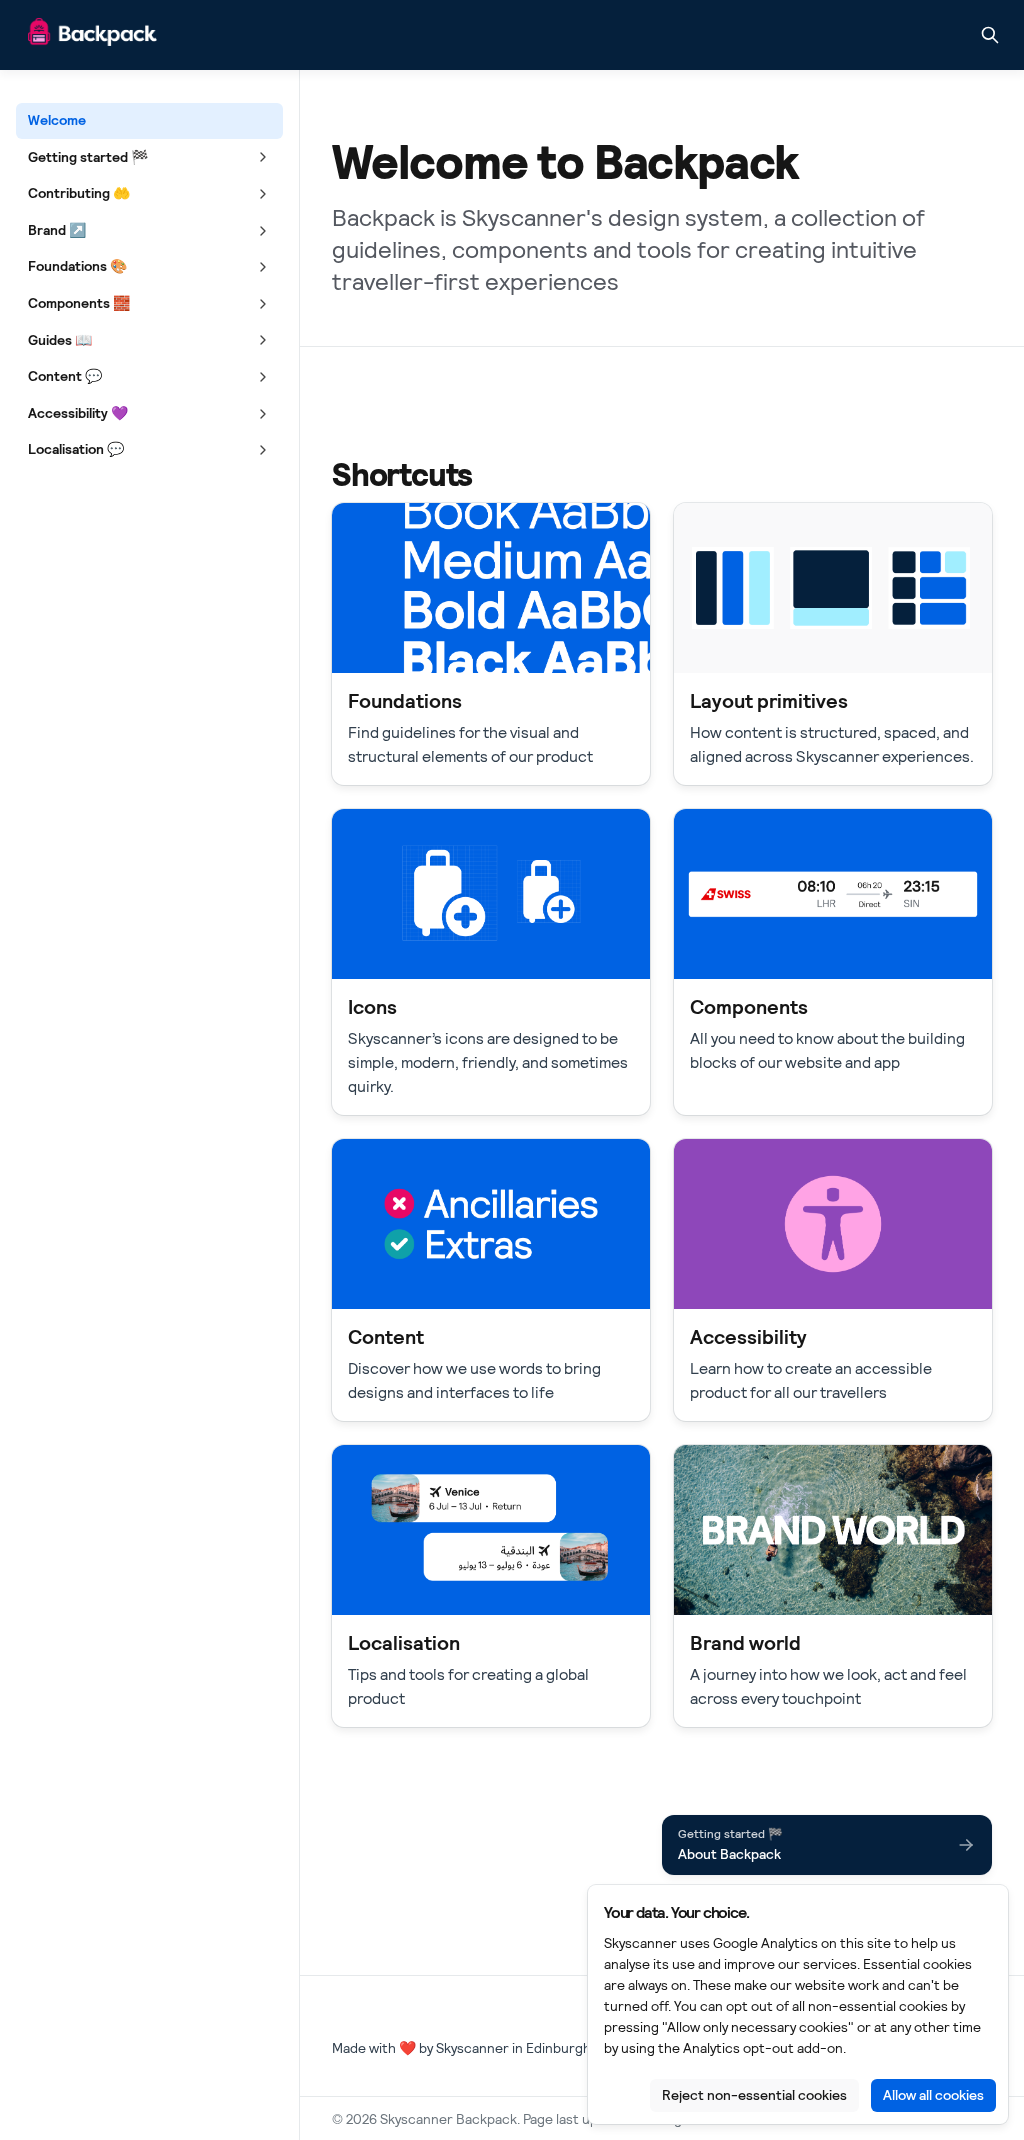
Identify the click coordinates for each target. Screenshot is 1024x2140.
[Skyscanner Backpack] (92, 35)
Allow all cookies (933, 2095)
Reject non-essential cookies (754, 2095)
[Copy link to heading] (322, 473)
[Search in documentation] (990, 35)
